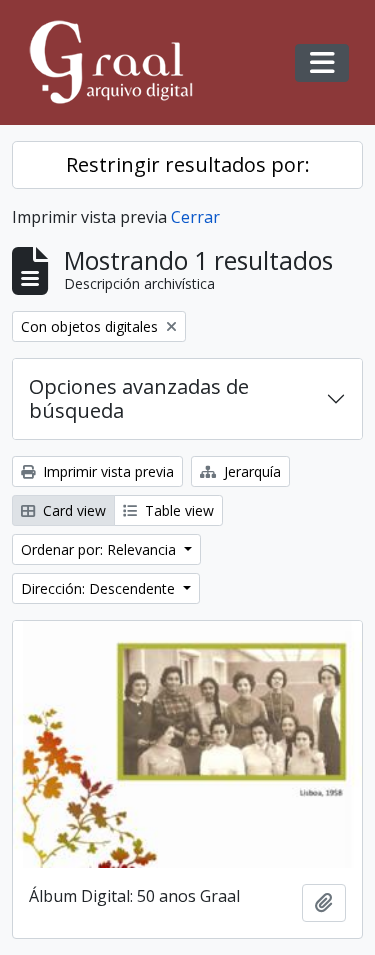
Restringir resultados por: (188, 164)
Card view (72, 510)
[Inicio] (120, 62)
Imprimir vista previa (106, 471)
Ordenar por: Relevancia (100, 549)
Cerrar (195, 217)
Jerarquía (250, 471)
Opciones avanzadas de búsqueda (139, 398)
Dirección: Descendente (100, 588)
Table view (177, 510)
